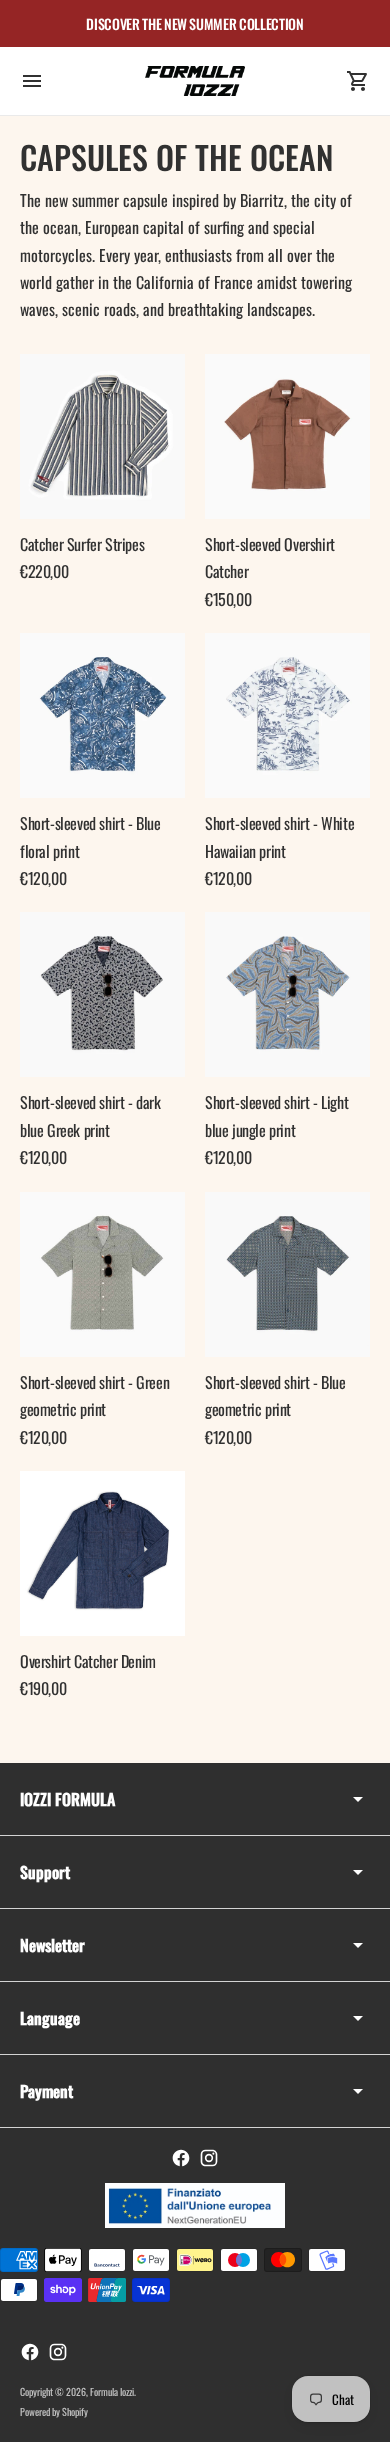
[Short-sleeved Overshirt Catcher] (287, 436)
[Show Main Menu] (32, 81)
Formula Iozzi (112, 2391)
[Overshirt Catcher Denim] (102, 1553)
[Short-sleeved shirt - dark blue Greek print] (102, 994)
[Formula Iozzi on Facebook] (181, 2158)
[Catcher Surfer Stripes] (102, 436)
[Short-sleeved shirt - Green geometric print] (102, 1274)
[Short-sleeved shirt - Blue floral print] (102, 715)
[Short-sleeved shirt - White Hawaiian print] (287, 715)
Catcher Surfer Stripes (82, 544)
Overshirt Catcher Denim (88, 1661)
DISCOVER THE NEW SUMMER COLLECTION (194, 23)
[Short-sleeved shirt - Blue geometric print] (287, 1274)
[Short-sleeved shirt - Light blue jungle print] (287, 994)
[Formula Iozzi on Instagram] (209, 2158)
